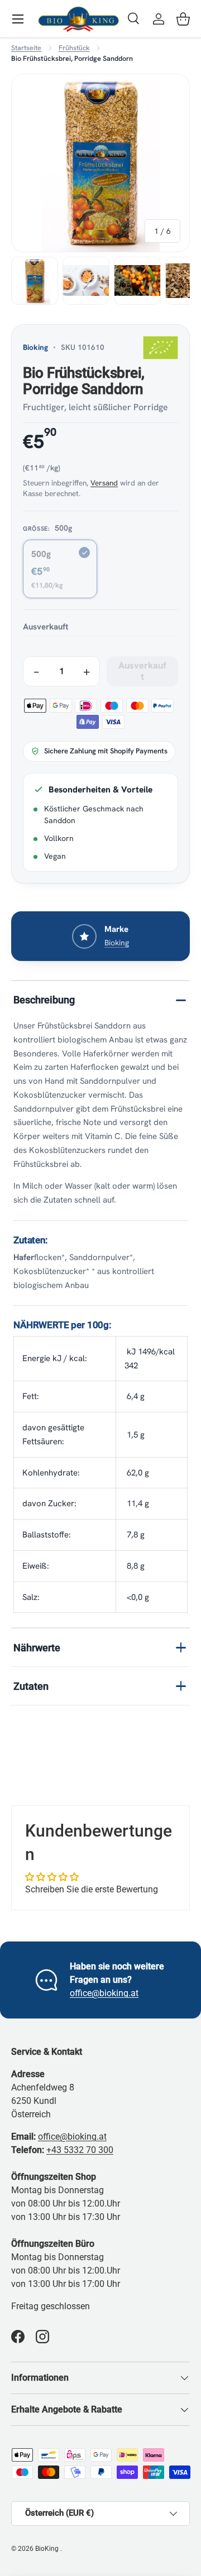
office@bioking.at (104, 1993)
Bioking (35, 347)
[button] (183, 19)
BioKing (48, 2549)
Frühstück (74, 48)
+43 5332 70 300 (80, 2150)
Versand (104, 483)
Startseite (26, 48)
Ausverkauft (143, 671)
